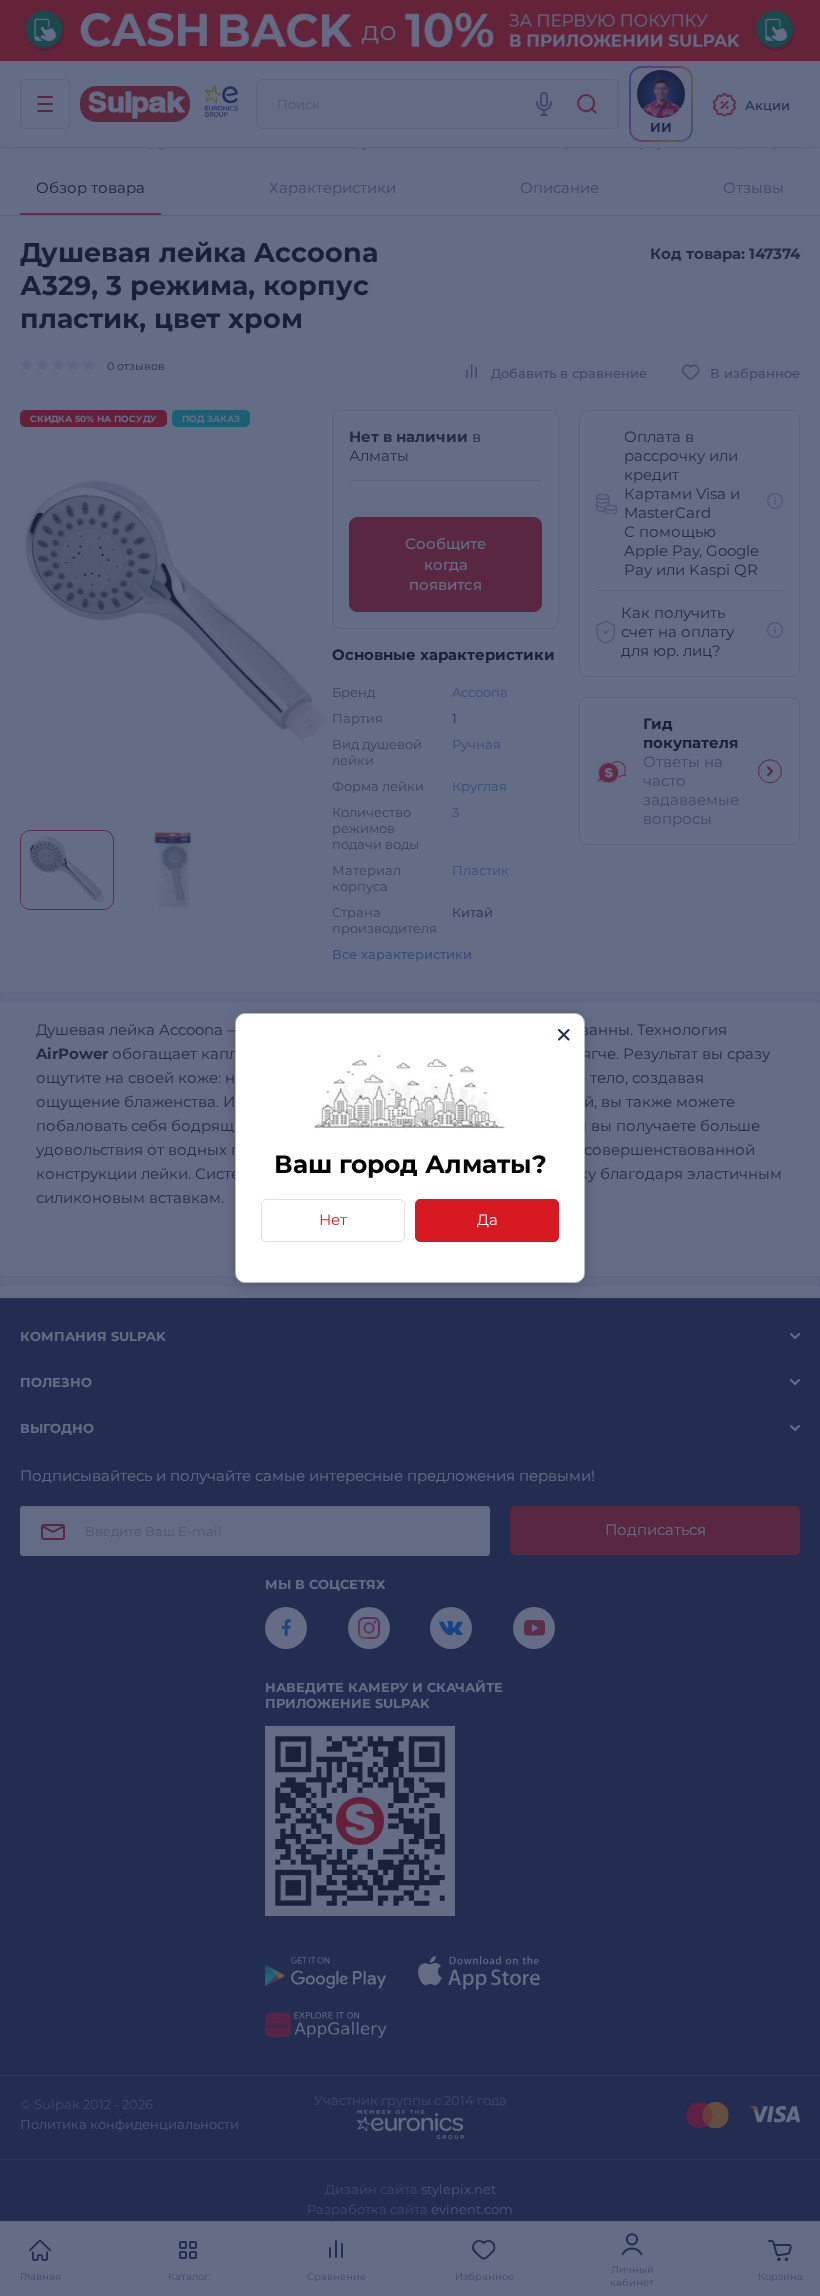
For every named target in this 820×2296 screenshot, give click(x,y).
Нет (333, 1219)
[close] (563, 1034)
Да (487, 1219)
